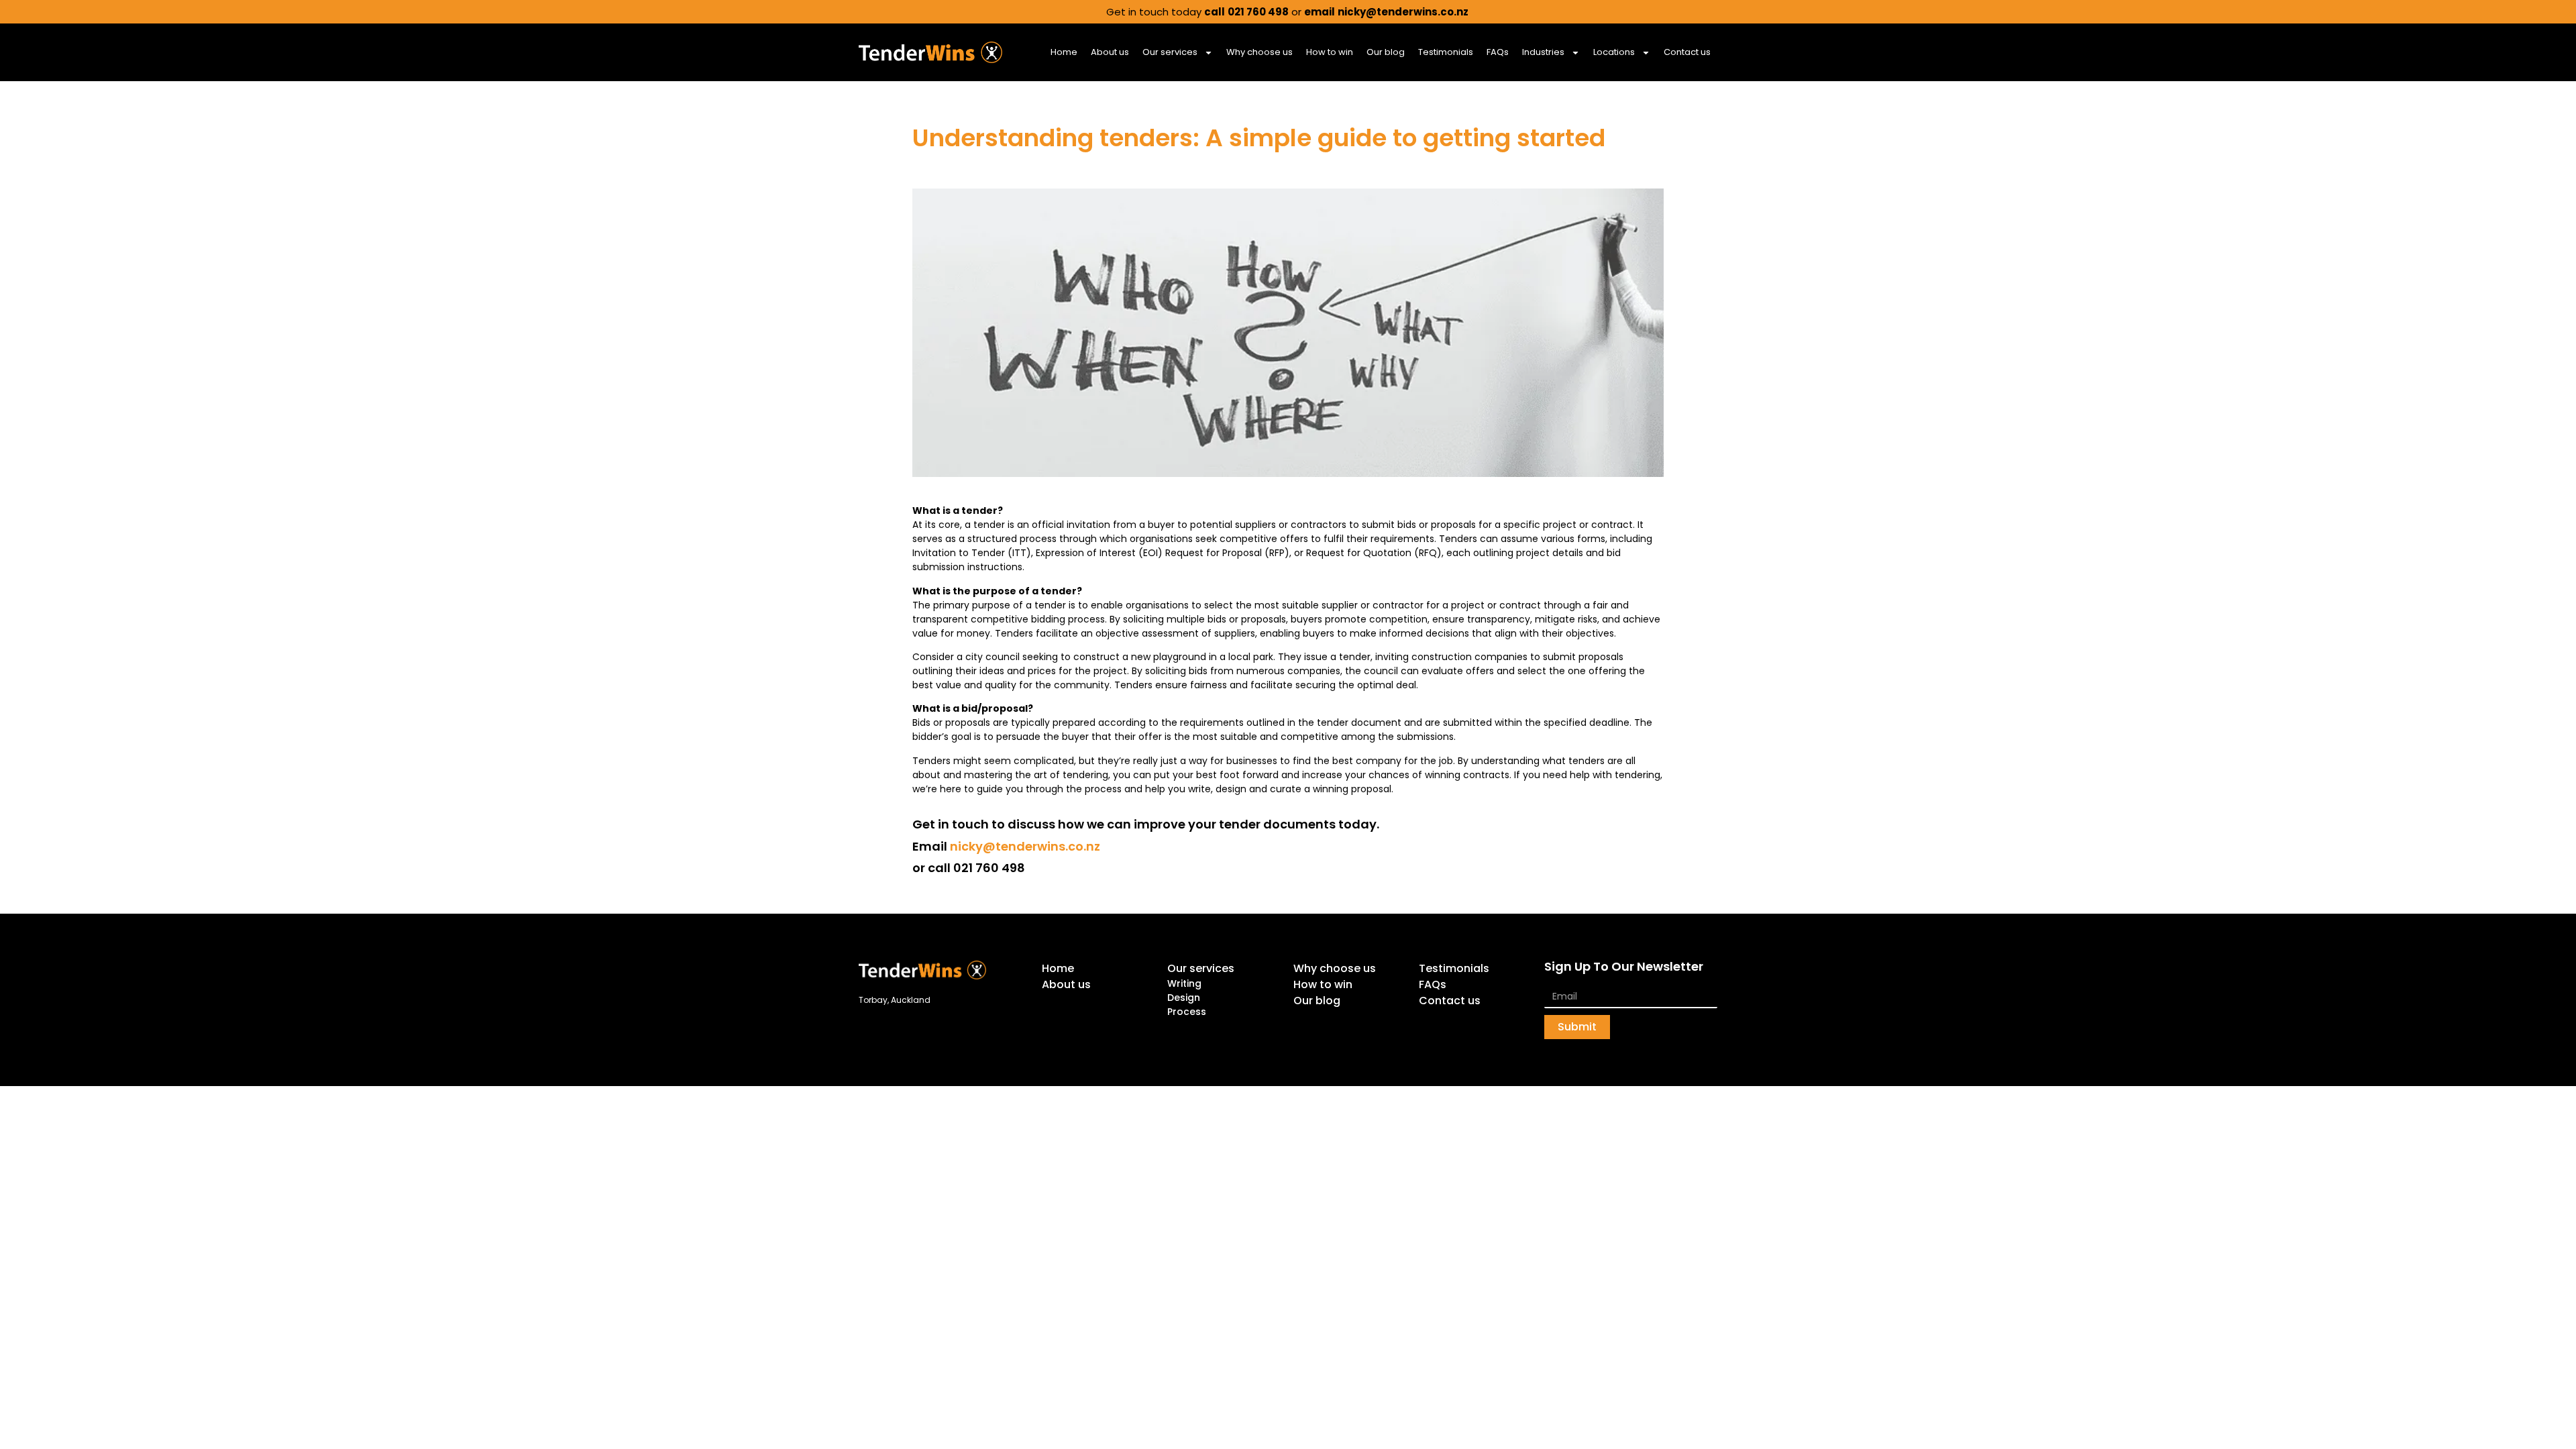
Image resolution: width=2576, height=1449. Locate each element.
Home (1064, 52)
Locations (1614, 52)
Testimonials (1446, 52)
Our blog (1386, 52)
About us (1110, 52)
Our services (1170, 52)
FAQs (1498, 52)
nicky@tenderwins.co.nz (1025, 846)
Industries (1543, 52)
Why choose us (1259, 52)
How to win (1330, 52)
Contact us (1687, 52)
